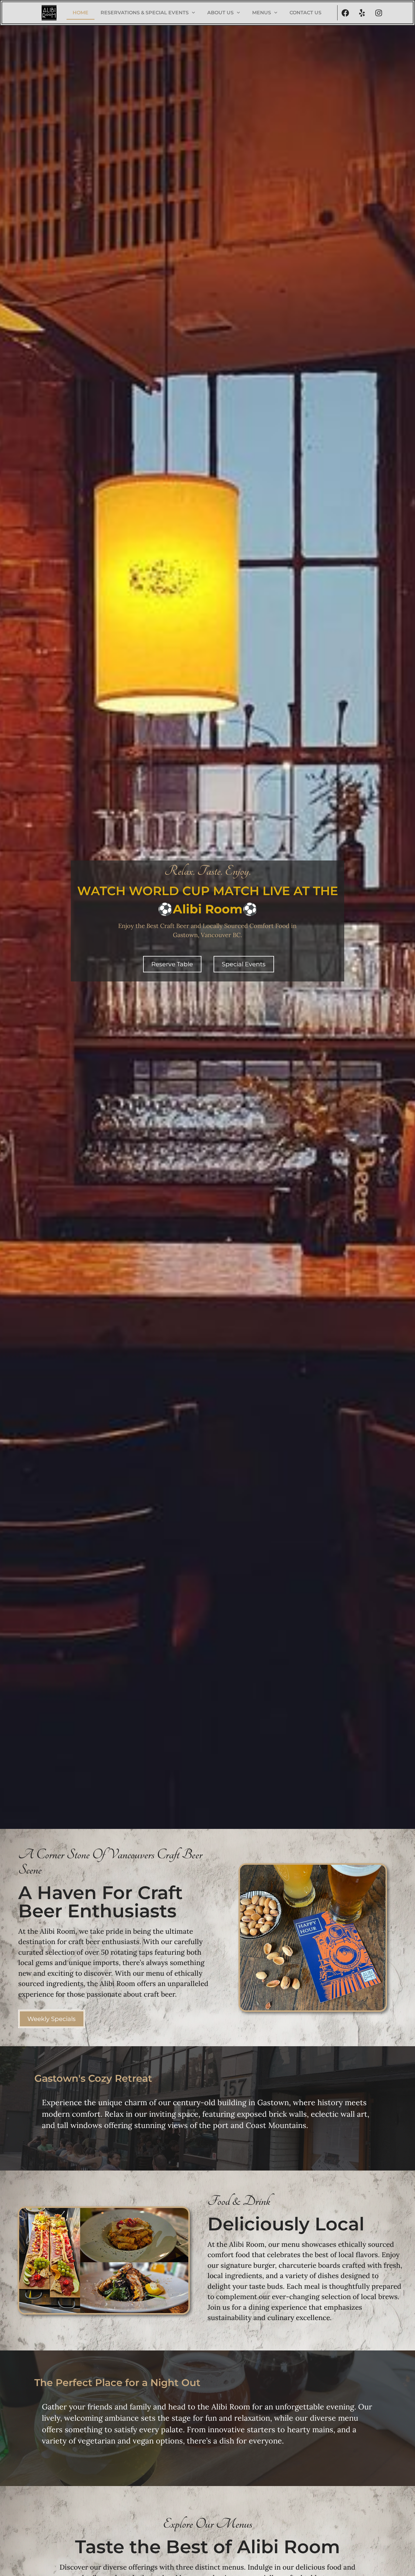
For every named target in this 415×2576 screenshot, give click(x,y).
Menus (262, 13)
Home (81, 13)
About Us (220, 13)
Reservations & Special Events (145, 13)
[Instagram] (379, 13)
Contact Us (305, 13)
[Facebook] (345, 13)
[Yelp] (362, 13)
